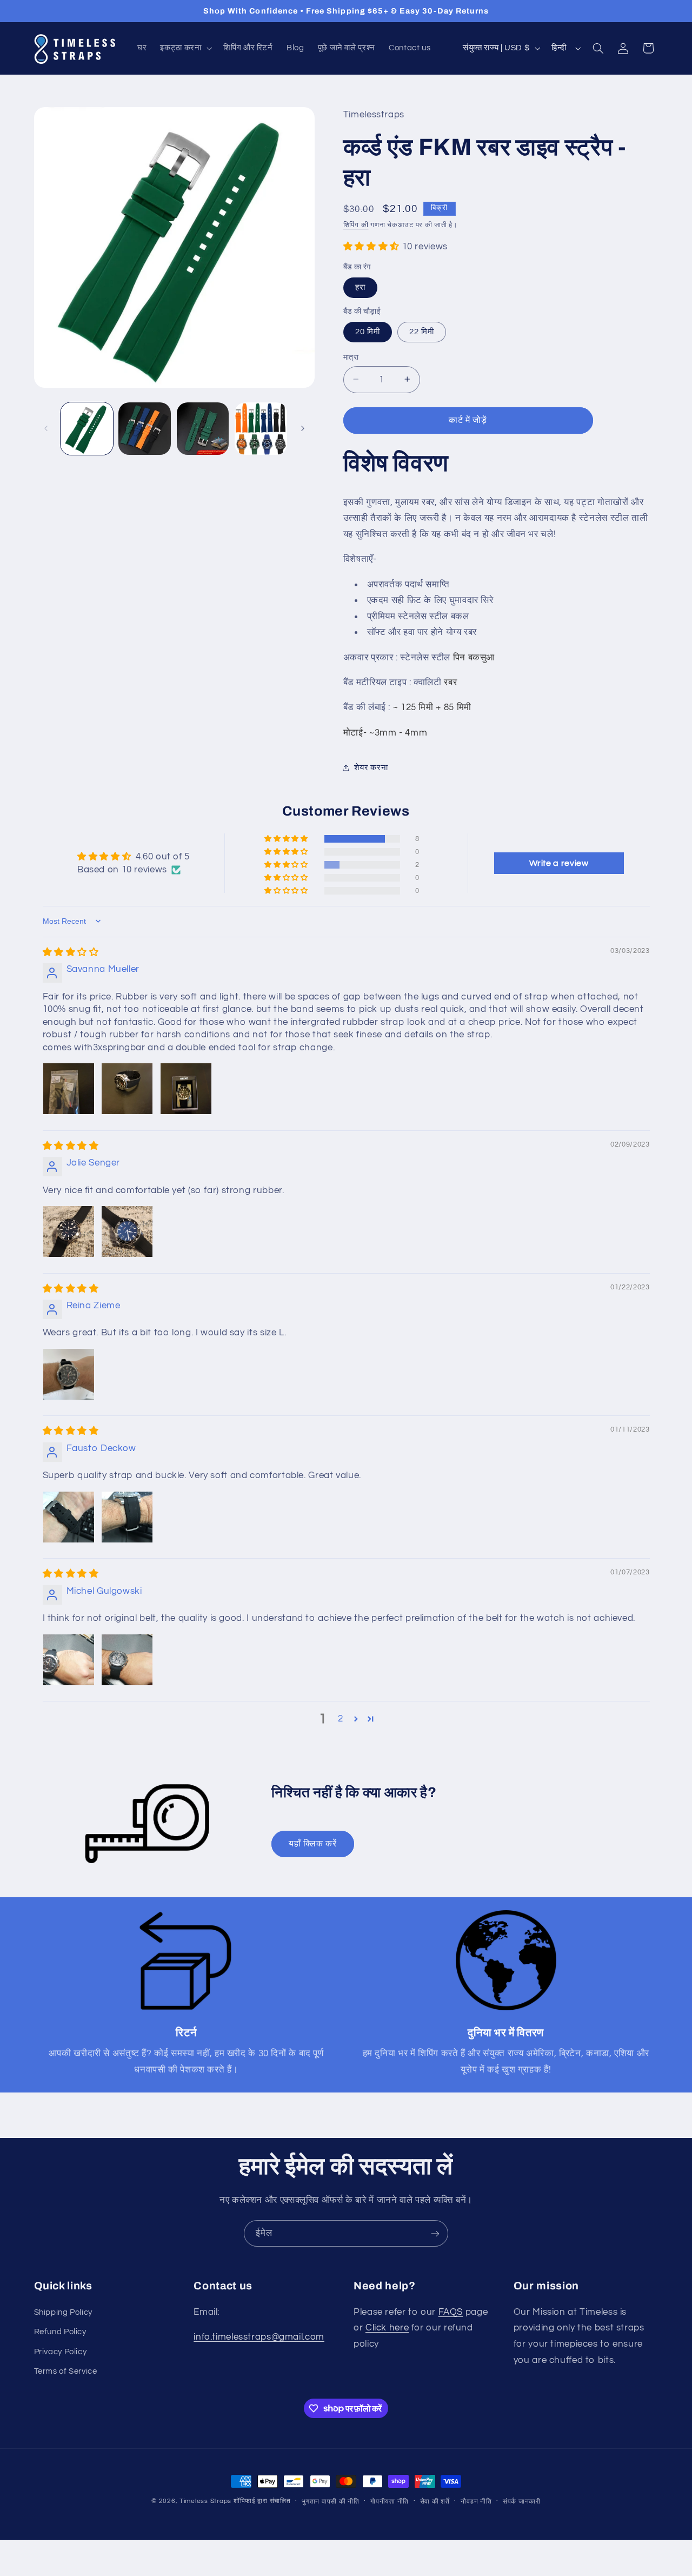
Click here (387, 2328)
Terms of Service (66, 2371)
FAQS (451, 2312)
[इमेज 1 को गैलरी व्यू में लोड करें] (87, 429)
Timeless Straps (205, 2501)
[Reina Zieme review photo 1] (69, 1374)
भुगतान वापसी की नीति (331, 2502)
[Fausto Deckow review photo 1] (69, 1517)
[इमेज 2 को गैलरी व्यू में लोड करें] (145, 429)
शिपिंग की (356, 225)
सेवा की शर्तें (435, 2502)
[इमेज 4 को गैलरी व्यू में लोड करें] (261, 429)
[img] (71, 952)
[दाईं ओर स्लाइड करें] (303, 428)
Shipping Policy (63, 2312)
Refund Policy (60, 2332)
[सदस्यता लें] (435, 2233)
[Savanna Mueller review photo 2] (127, 1089)
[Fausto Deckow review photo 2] (127, 1517)
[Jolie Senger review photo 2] (127, 1231)
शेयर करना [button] (371, 767)
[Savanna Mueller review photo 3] (186, 1089)
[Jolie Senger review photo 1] (69, 1231)
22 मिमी (422, 331)
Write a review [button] (559, 863)
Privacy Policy (61, 2352)
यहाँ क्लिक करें (313, 1844)
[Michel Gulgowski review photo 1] (69, 1660)
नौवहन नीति (476, 2502)
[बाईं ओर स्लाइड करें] (46, 428)
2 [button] (341, 1719)
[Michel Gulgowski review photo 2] (127, 1660)
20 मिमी (368, 331)
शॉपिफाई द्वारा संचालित (262, 2501)
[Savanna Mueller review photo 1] (69, 1089)
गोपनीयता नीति (390, 2502)
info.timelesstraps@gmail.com (259, 2337)
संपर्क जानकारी (522, 2502)
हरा (360, 287)
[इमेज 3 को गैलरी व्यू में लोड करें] (203, 429)
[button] (185, 48)
